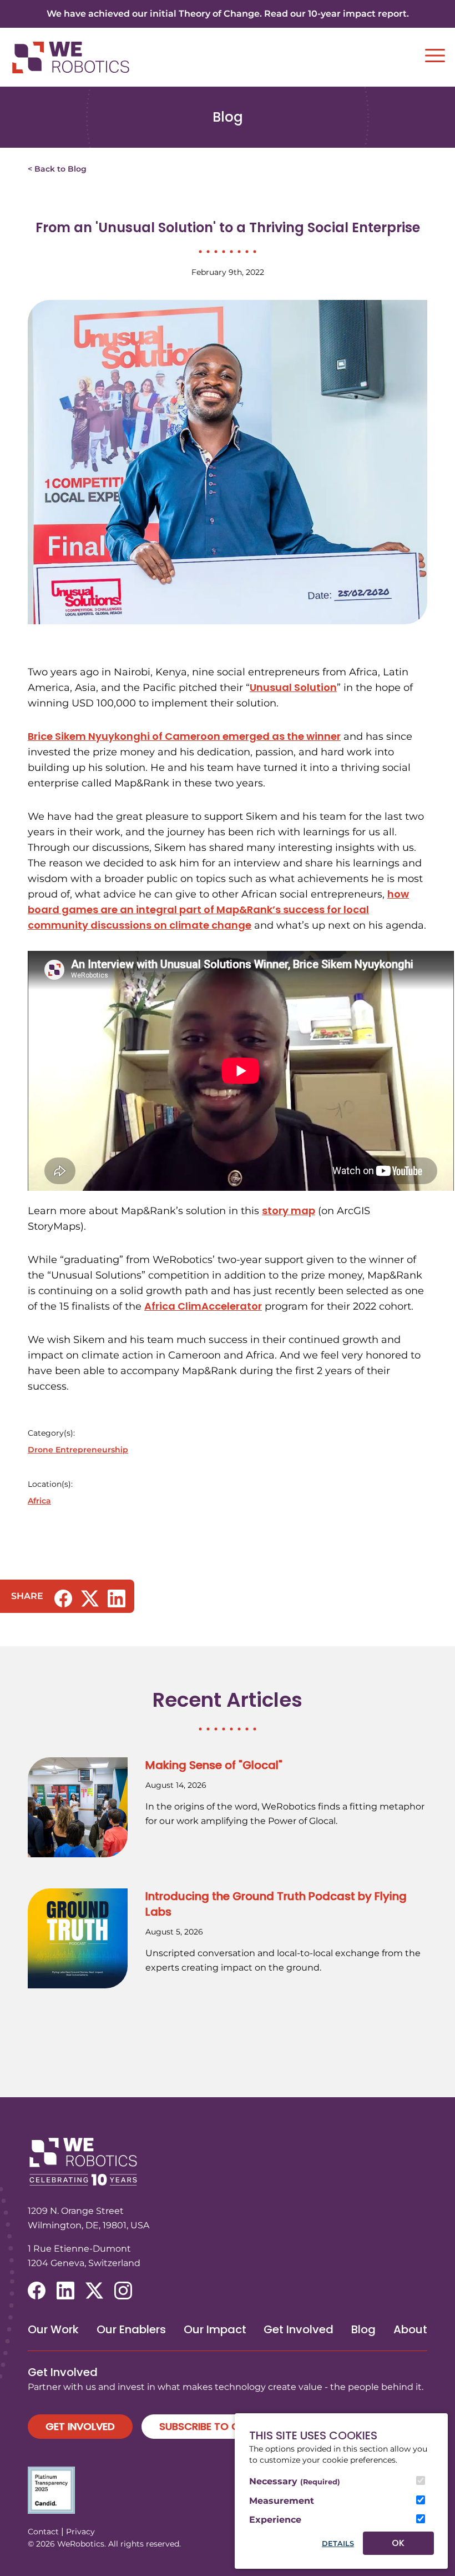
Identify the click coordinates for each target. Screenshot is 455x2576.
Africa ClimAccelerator (203, 1306)
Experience (275, 2520)
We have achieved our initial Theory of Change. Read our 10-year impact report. (228, 14)
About (410, 2329)
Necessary (295, 2481)
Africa (39, 1501)
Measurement (282, 2501)
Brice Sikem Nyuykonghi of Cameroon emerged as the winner (184, 736)
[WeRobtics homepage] (70, 57)
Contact (43, 2532)
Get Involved (299, 2329)
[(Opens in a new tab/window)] (228, 2490)
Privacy (80, 2532)
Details (338, 2544)
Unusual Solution (293, 687)
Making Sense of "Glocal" (214, 1765)
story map (289, 1211)
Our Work (53, 2329)
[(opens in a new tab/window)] (63, 1598)
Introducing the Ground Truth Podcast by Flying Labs (276, 1904)
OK (398, 2543)
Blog (363, 2329)
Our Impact (215, 2329)
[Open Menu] (435, 56)
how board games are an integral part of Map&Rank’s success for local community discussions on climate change (218, 909)
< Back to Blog (57, 169)
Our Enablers (131, 2329)
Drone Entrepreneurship (78, 1450)
